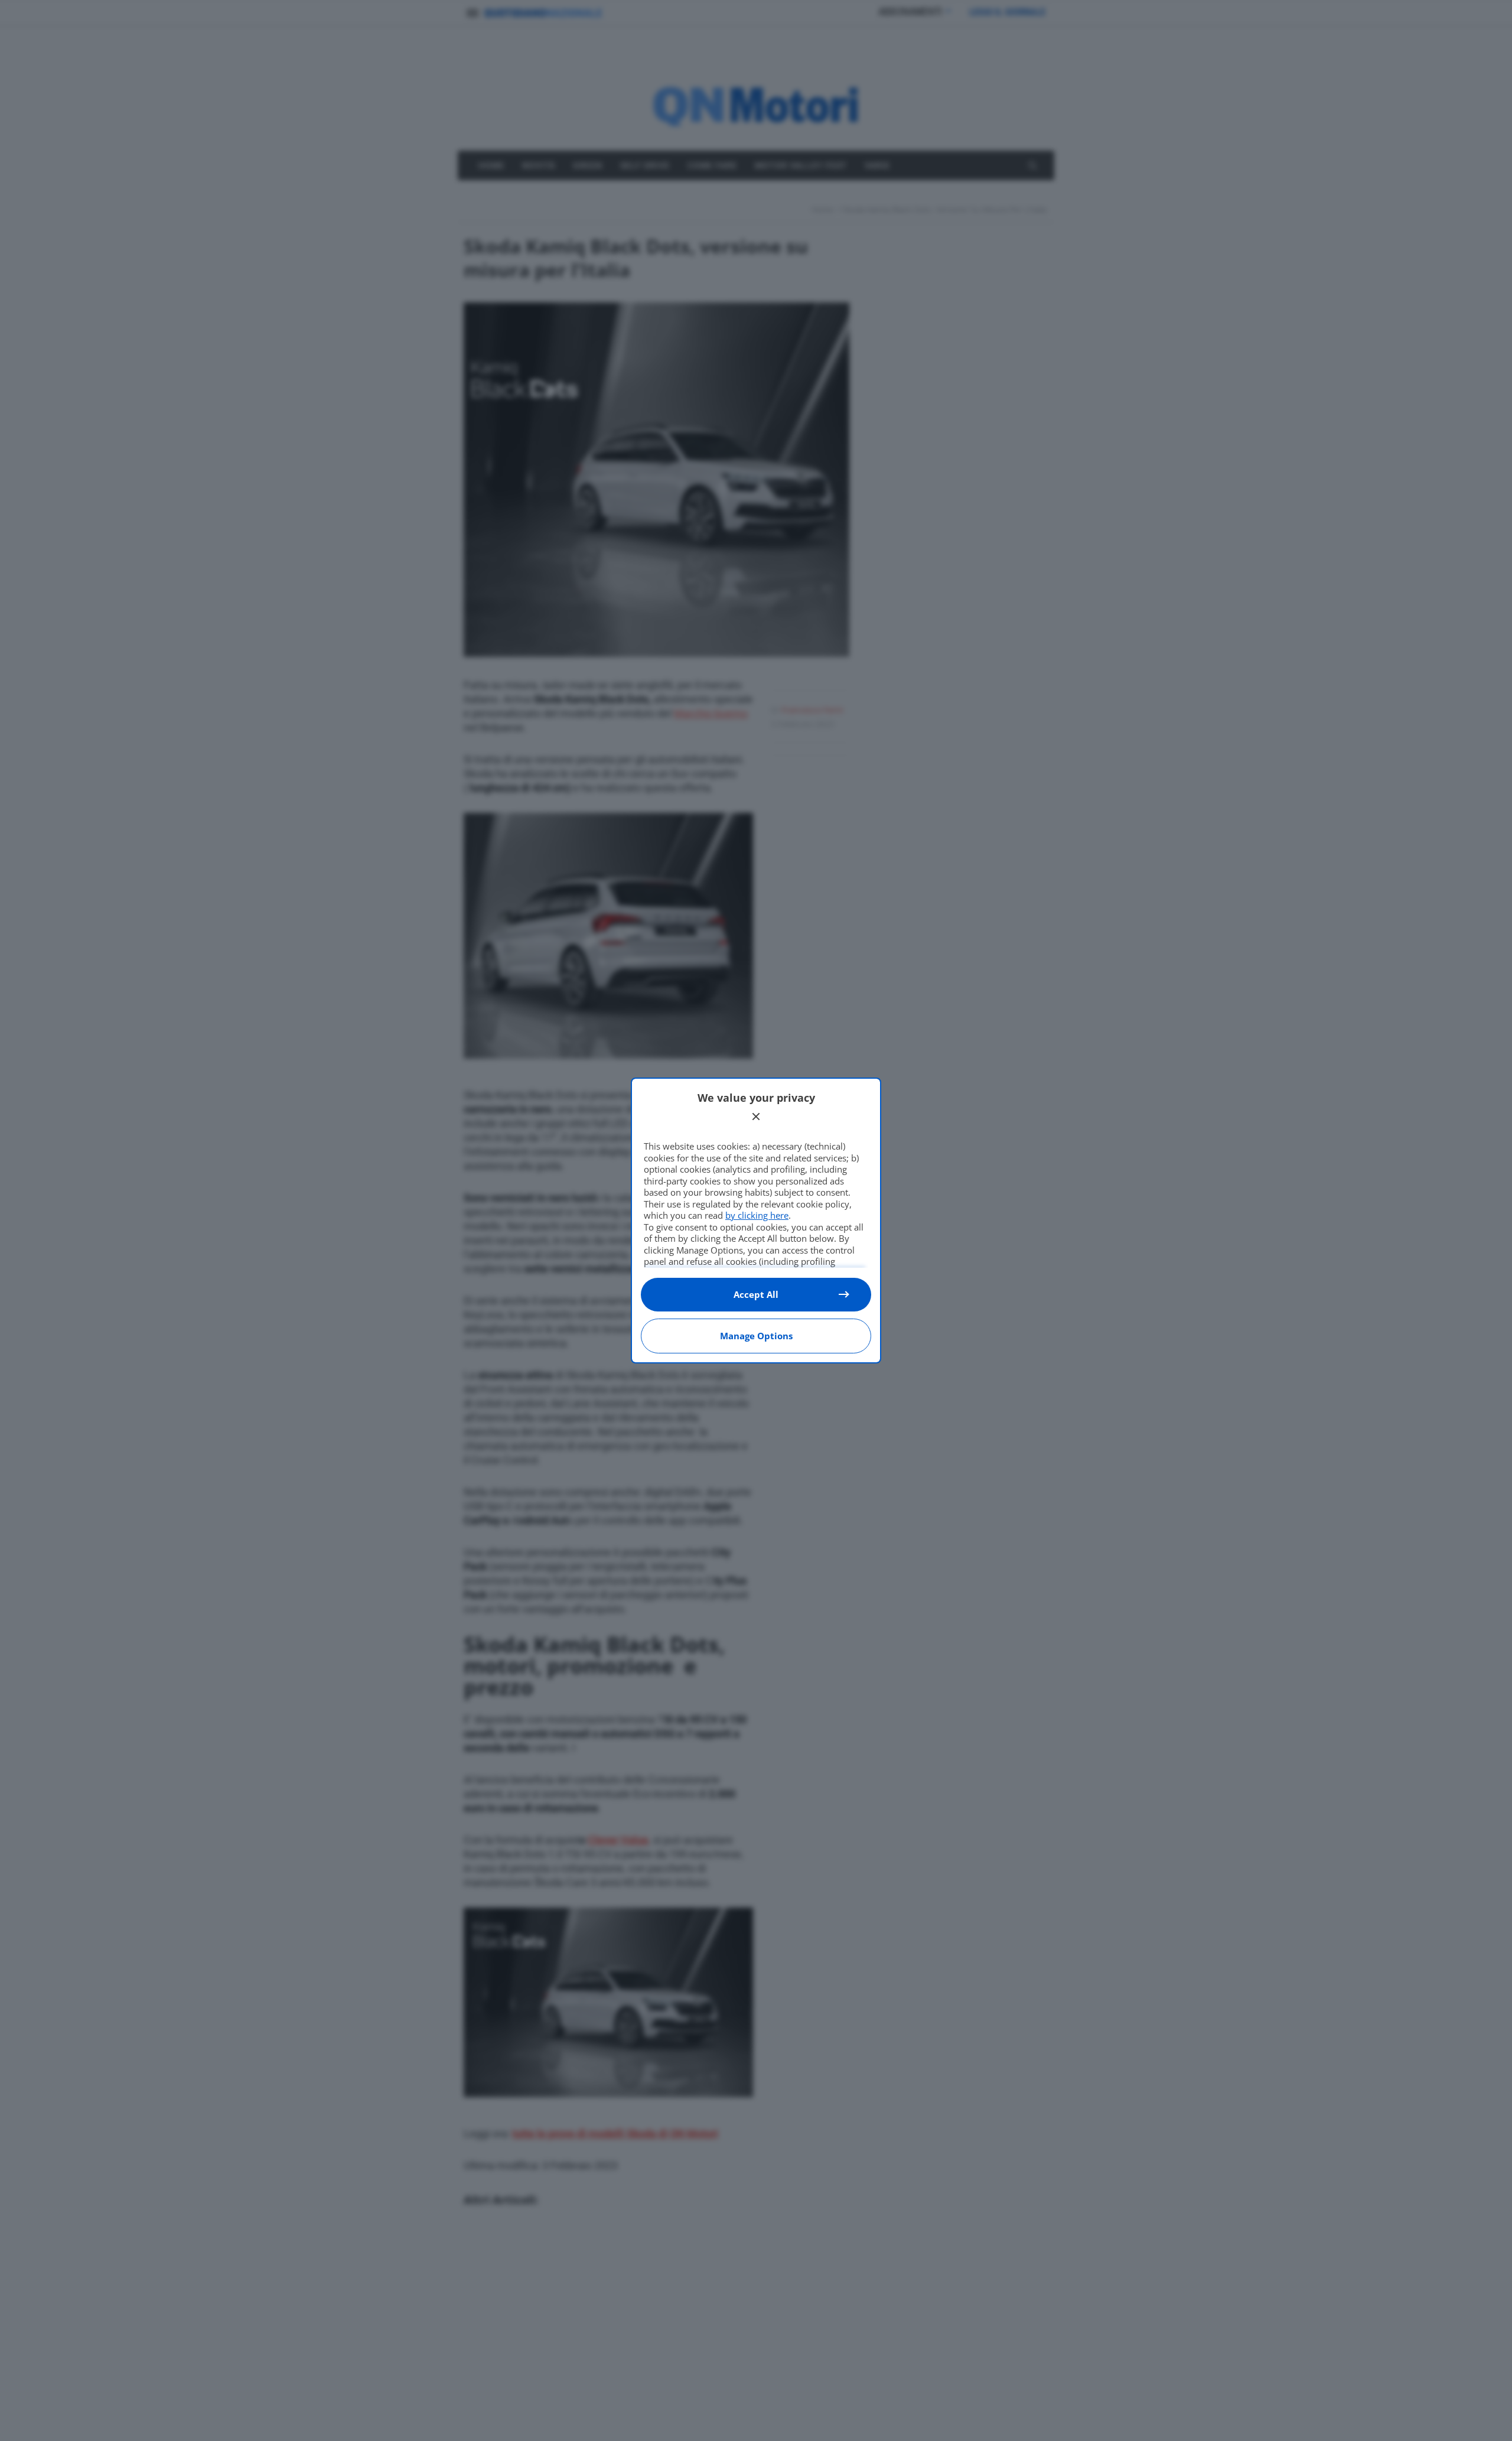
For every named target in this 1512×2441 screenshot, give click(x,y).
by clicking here (757, 1215)
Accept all (756, 1294)
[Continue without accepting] (756, 1117)
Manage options (756, 1336)
